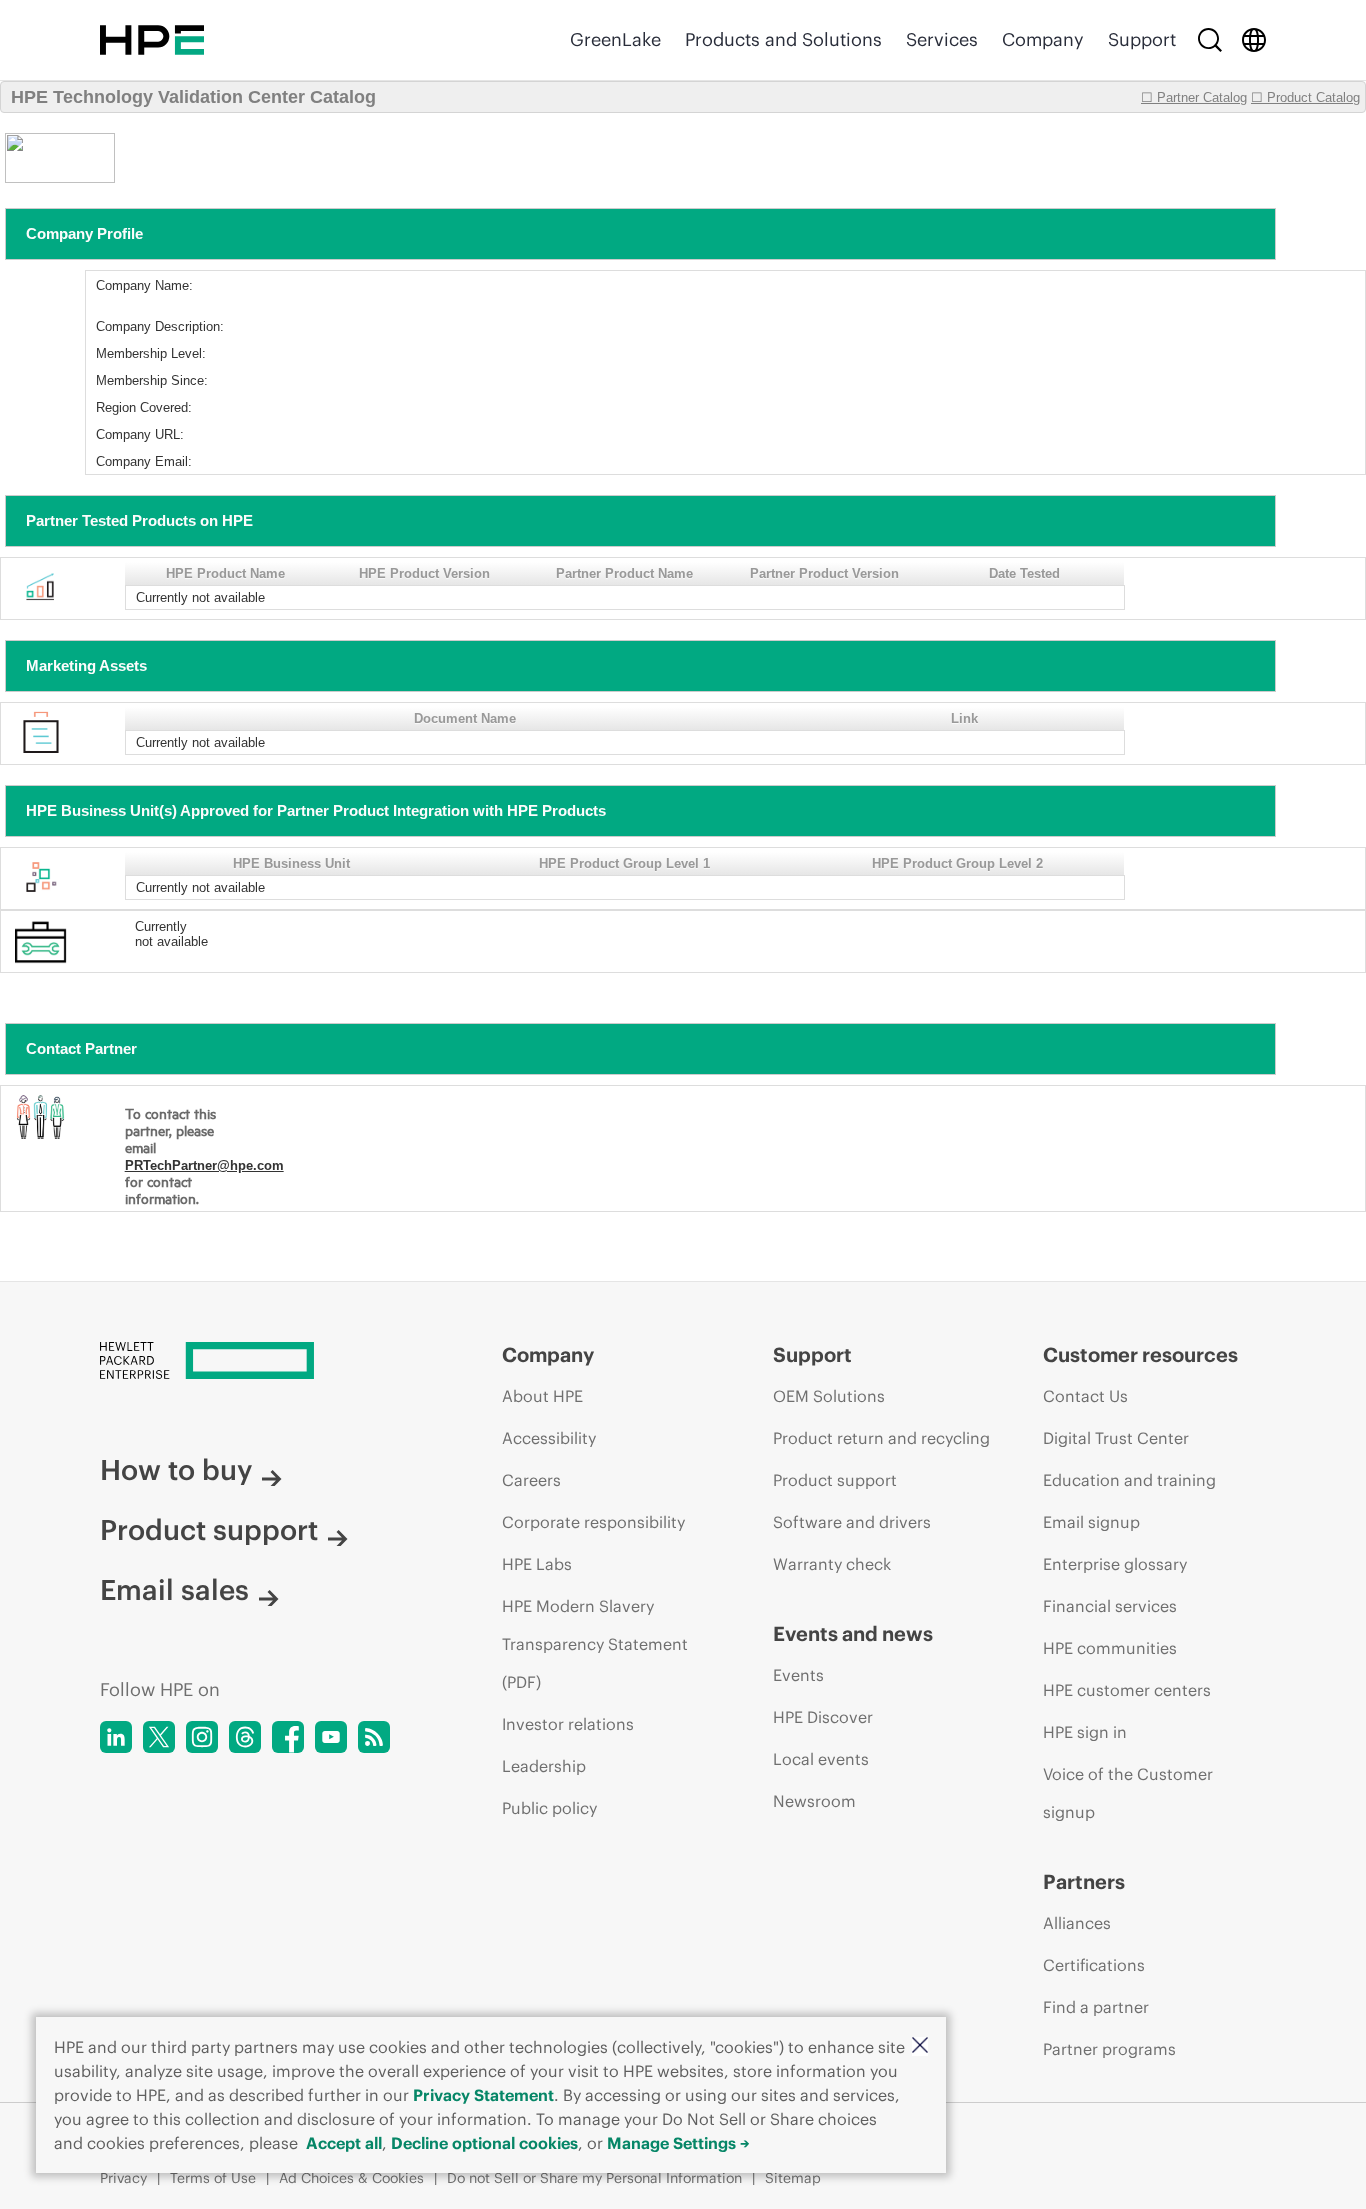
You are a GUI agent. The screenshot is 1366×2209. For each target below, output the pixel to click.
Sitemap (793, 2178)
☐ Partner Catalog (1194, 97)
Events (798, 1675)
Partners (1084, 1881)
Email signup (1091, 1522)
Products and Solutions (783, 39)
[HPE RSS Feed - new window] (374, 1737)
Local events (821, 1759)
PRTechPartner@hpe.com (204, 1165)
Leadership (544, 1766)
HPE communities (1110, 1648)
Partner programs (1109, 2049)
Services (942, 39)
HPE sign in (1085, 1732)
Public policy (549, 1808)
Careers (531, 1480)
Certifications (1094, 1965)
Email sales (174, 1590)
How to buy (176, 1470)
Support (1142, 39)
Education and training (1129, 1480)
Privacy (123, 2178)
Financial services (1110, 1606)
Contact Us (1085, 1396)
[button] (920, 2046)
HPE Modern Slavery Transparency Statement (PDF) (595, 1644)
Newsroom (814, 1801)
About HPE (542, 1396)
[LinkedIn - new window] (116, 1737)
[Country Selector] (1254, 40)
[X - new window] (159, 1737)
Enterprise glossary (1115, 1564)
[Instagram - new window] (202, 1737)
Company (1043, 39)
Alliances (1077, 1923)
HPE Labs (537, 1564)
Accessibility (549, 1438)
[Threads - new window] (245, 1737)
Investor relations (568, 1724)
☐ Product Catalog (1305, 97)
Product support (209, 1530)
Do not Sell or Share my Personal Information (594, 2178)
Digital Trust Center (1116, 1438)
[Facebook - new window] (288, 1737)
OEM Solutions (829, 1396)
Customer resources (1140, 1354)
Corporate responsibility (593, 1522)
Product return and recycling (881, 1438)
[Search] (1210, 40)
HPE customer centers (1127, 1690)
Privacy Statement (483, 2095)
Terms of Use (213, 2178)
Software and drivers (852, 1522)
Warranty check (832, 1564)
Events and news (853, 1633)
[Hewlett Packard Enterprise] (152, 40)
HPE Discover (823, 1717)
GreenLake (615, 39)
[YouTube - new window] (331, 1737)
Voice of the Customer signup (1128, 1793)
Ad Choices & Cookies (351, 2178)
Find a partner (1096, 2007)
